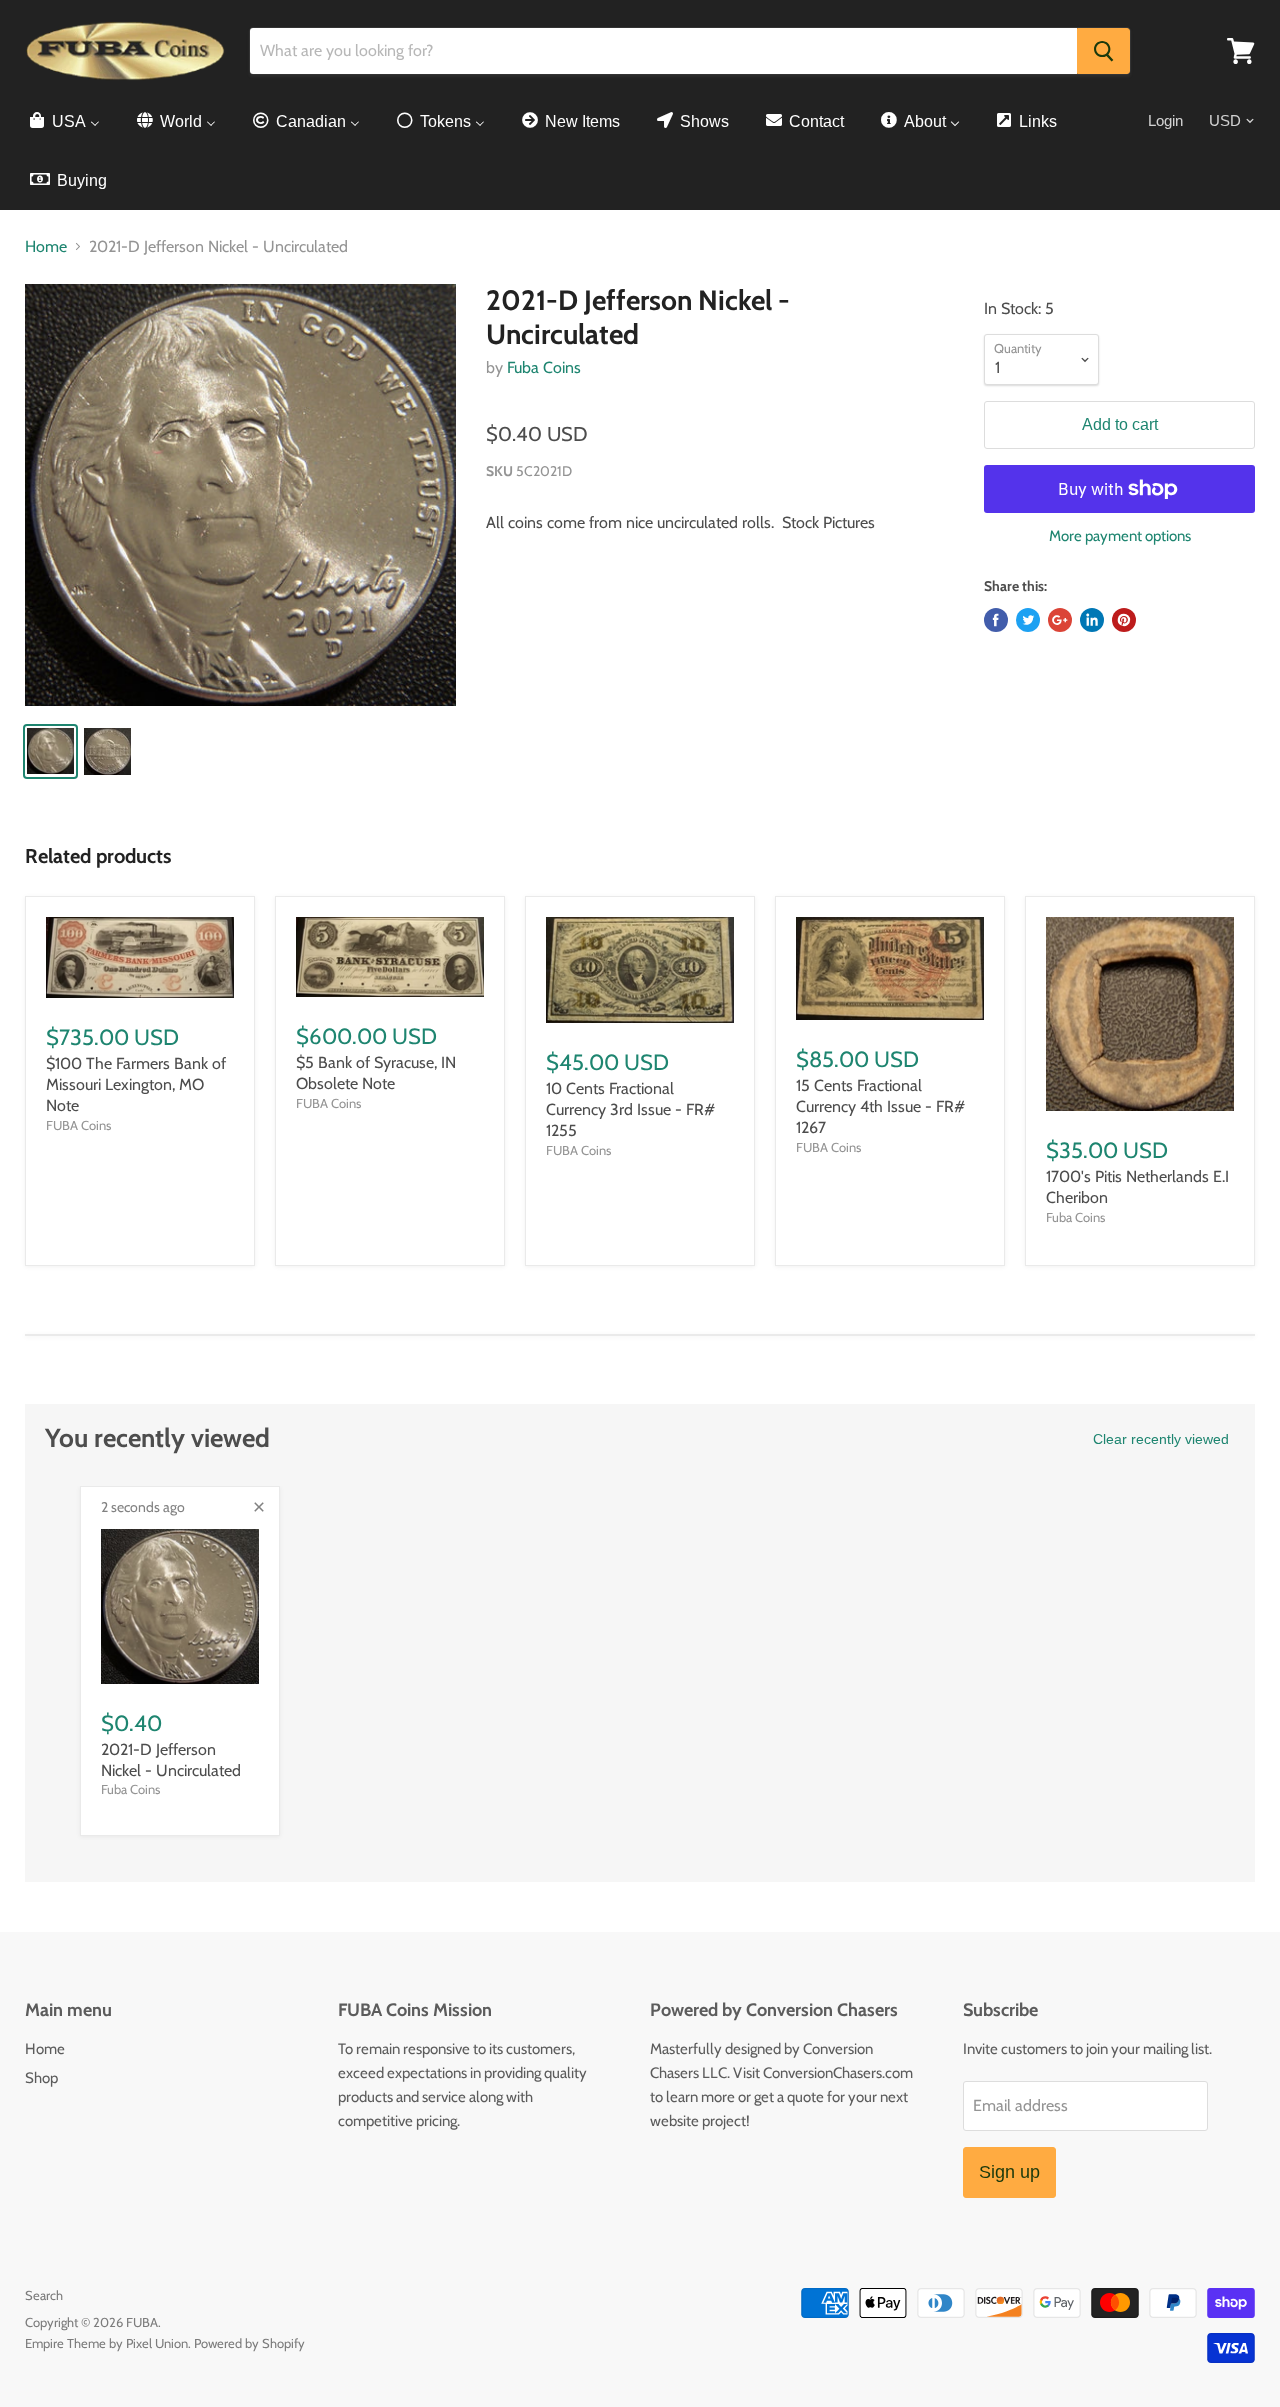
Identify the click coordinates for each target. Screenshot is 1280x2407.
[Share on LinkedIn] (1092, 620)
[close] (259, 1507)
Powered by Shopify (249, 2343)
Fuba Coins (544, 367)
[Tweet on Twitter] (1028, 620)
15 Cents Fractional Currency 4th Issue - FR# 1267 (880, 1106)
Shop (41, 2078)
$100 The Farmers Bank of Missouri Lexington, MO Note (136, 1084)
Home (46, 247)
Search (44, 2295)
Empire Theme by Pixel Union (106, 2343)
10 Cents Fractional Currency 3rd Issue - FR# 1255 (630, 1109)
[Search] (1103, 51)
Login (1165, 120)
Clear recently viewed (1161, 1439)
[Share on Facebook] (996, 620)
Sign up (1009, 2172)
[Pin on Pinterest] (1124, 620)
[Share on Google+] (1060, 620)
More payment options (1120, 536)
